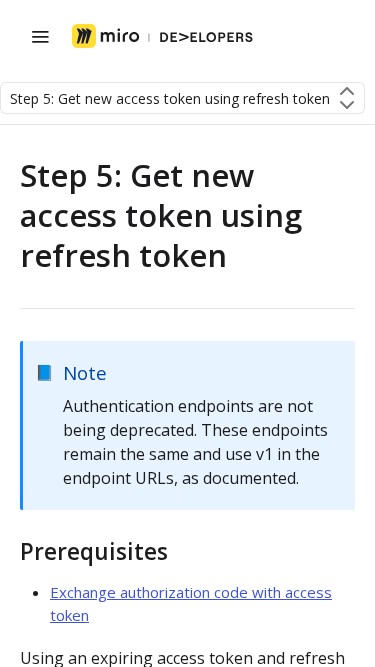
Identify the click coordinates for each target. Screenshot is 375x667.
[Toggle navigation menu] (40, 36)
